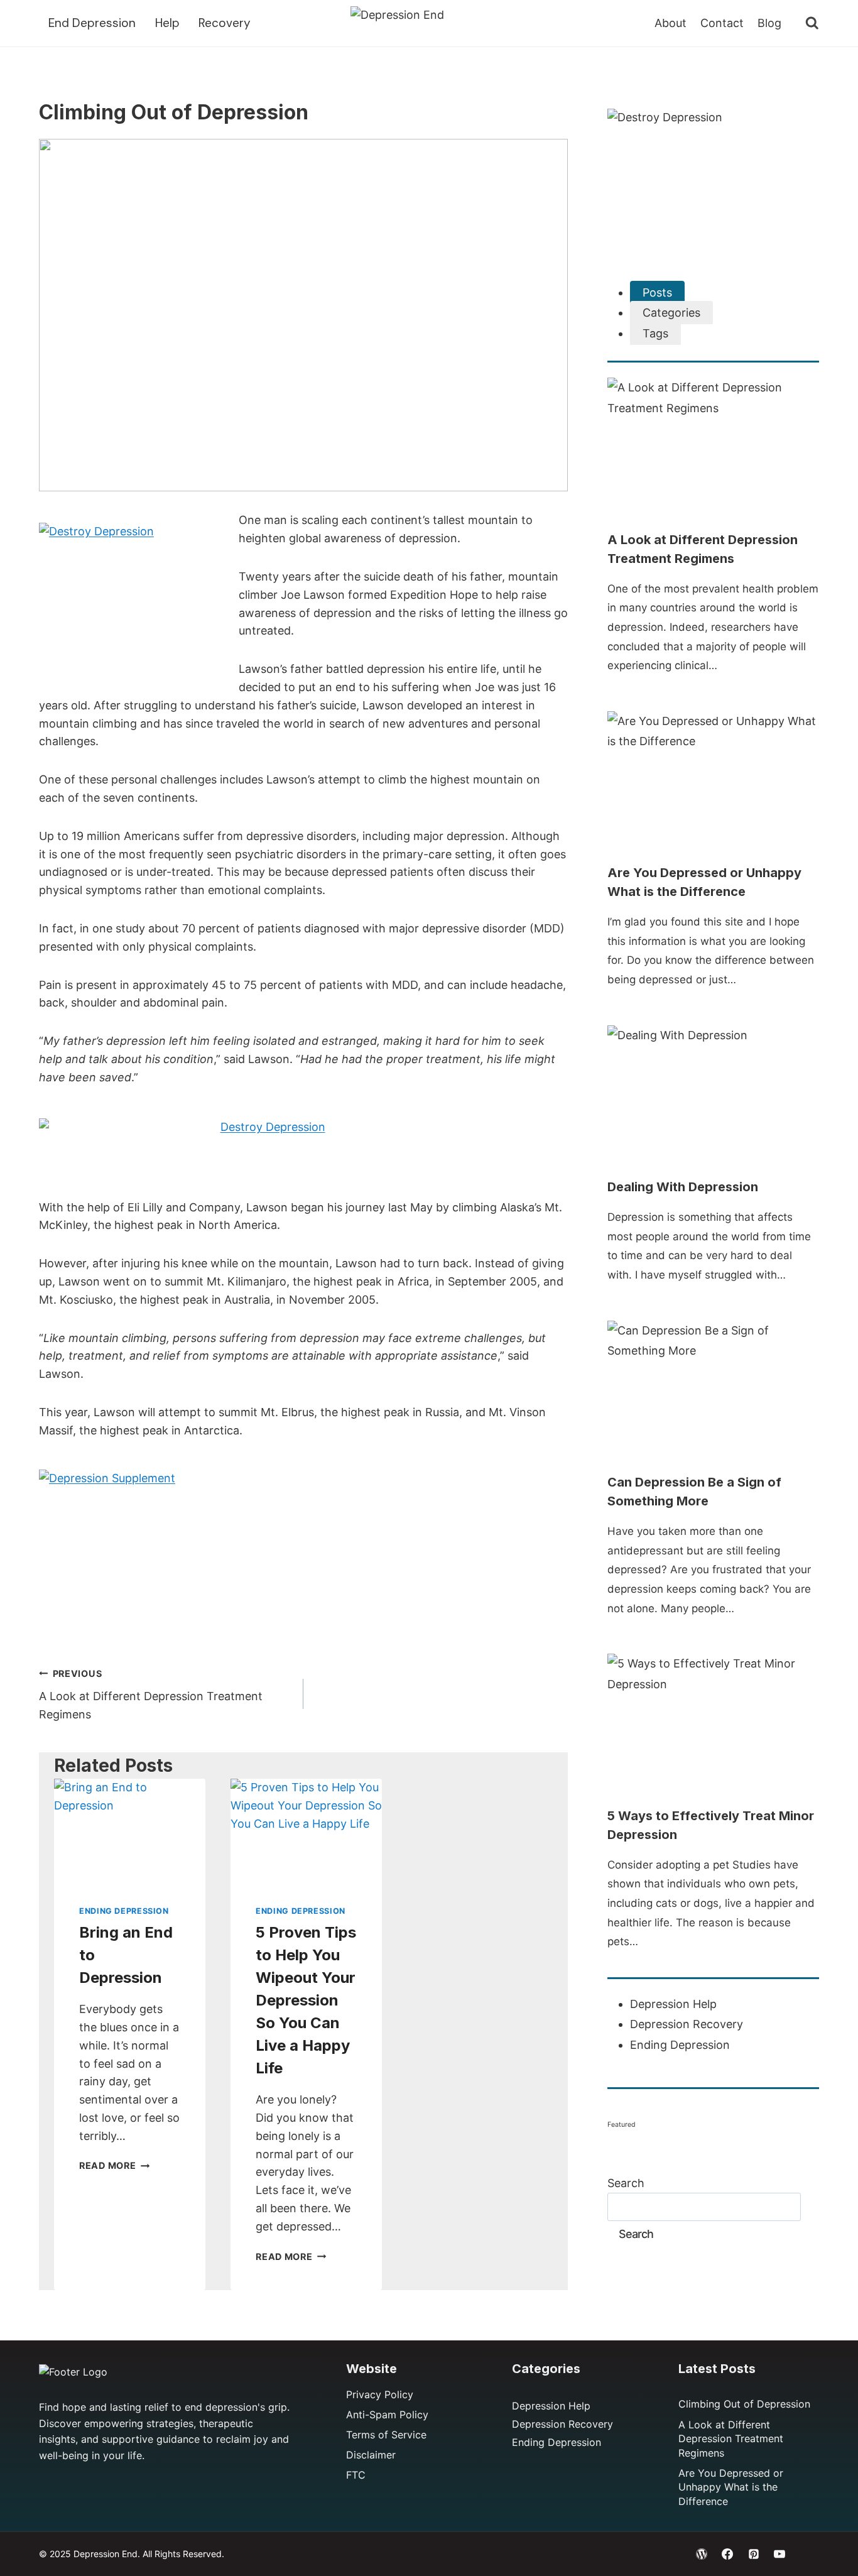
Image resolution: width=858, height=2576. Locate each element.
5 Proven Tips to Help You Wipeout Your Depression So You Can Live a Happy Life (306, 2000)
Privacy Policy (380, 2394)
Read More (114, 2165)
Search (626, 2183)
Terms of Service (386, 2435)
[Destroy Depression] (133, 601)
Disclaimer (371, 2455)
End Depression (92, 23)
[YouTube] (779, 2554)
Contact (722, 23)
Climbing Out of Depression (744, 2404)
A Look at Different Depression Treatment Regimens (151, 1695)
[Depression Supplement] (303, 1548)
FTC (356, 2475)
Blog (769, 23)
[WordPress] (702, 2554)
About (671, 23)
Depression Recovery (687, 2024)
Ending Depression (124, 1911)
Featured (622, 2125)
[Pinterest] (754, 2554)
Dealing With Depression (683, 1187)
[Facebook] (727, 2554)
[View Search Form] (806, 23)
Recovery (225, 23)
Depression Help (673, 2004)
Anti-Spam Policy (387, 2415)
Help (167, 23)
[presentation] (130, 1829)
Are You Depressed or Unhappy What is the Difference (731, 2487)
